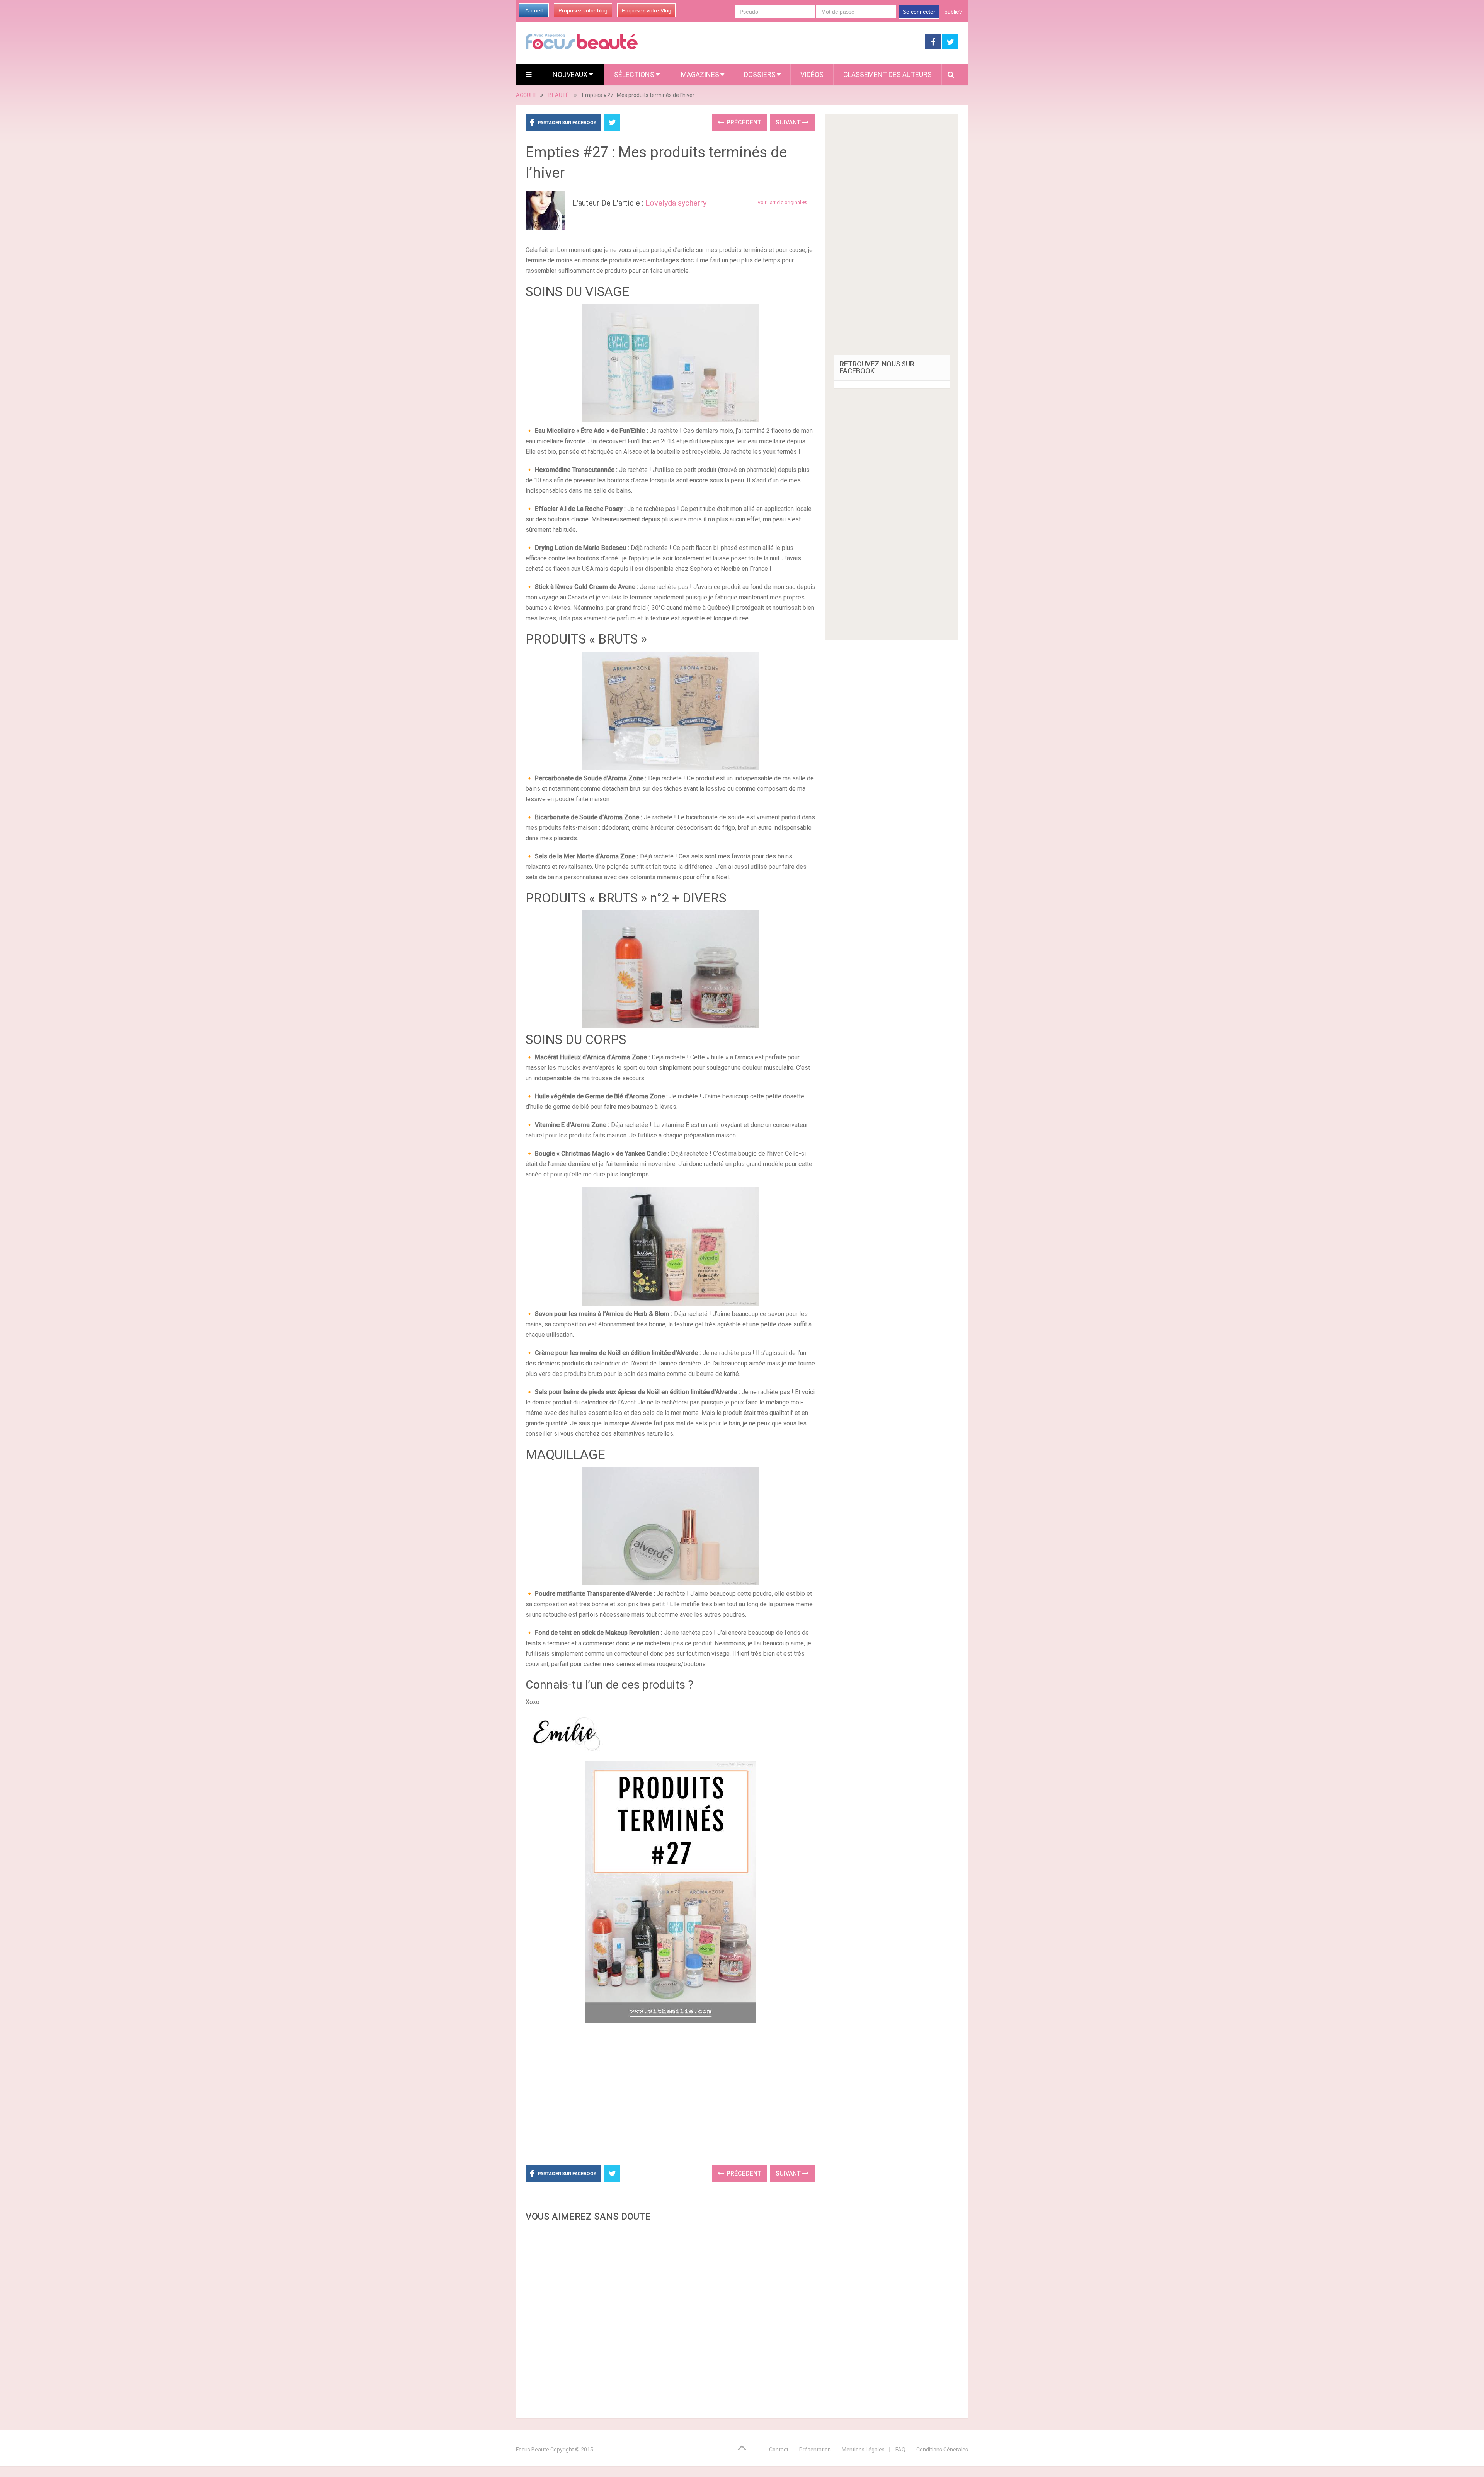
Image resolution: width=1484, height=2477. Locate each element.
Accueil (534, 10)
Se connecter (919, 12)
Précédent (743, 122)
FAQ (900, 2450)
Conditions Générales (942, 2450)
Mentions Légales (863, 2450)
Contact (779, 2450)
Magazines (700, 74)
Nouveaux (571, 74)
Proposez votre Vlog (647, 10)
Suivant (789, 122)
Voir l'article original (780, 202)
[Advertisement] (671, 2093)
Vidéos (812, 74)
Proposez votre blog (583, 10)
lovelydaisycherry (676, 203)
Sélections (635, 74)
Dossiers (760, 74)
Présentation (815, 2450)
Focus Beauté (533, 2450)
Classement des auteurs (888, 74)
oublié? (953, 12)
